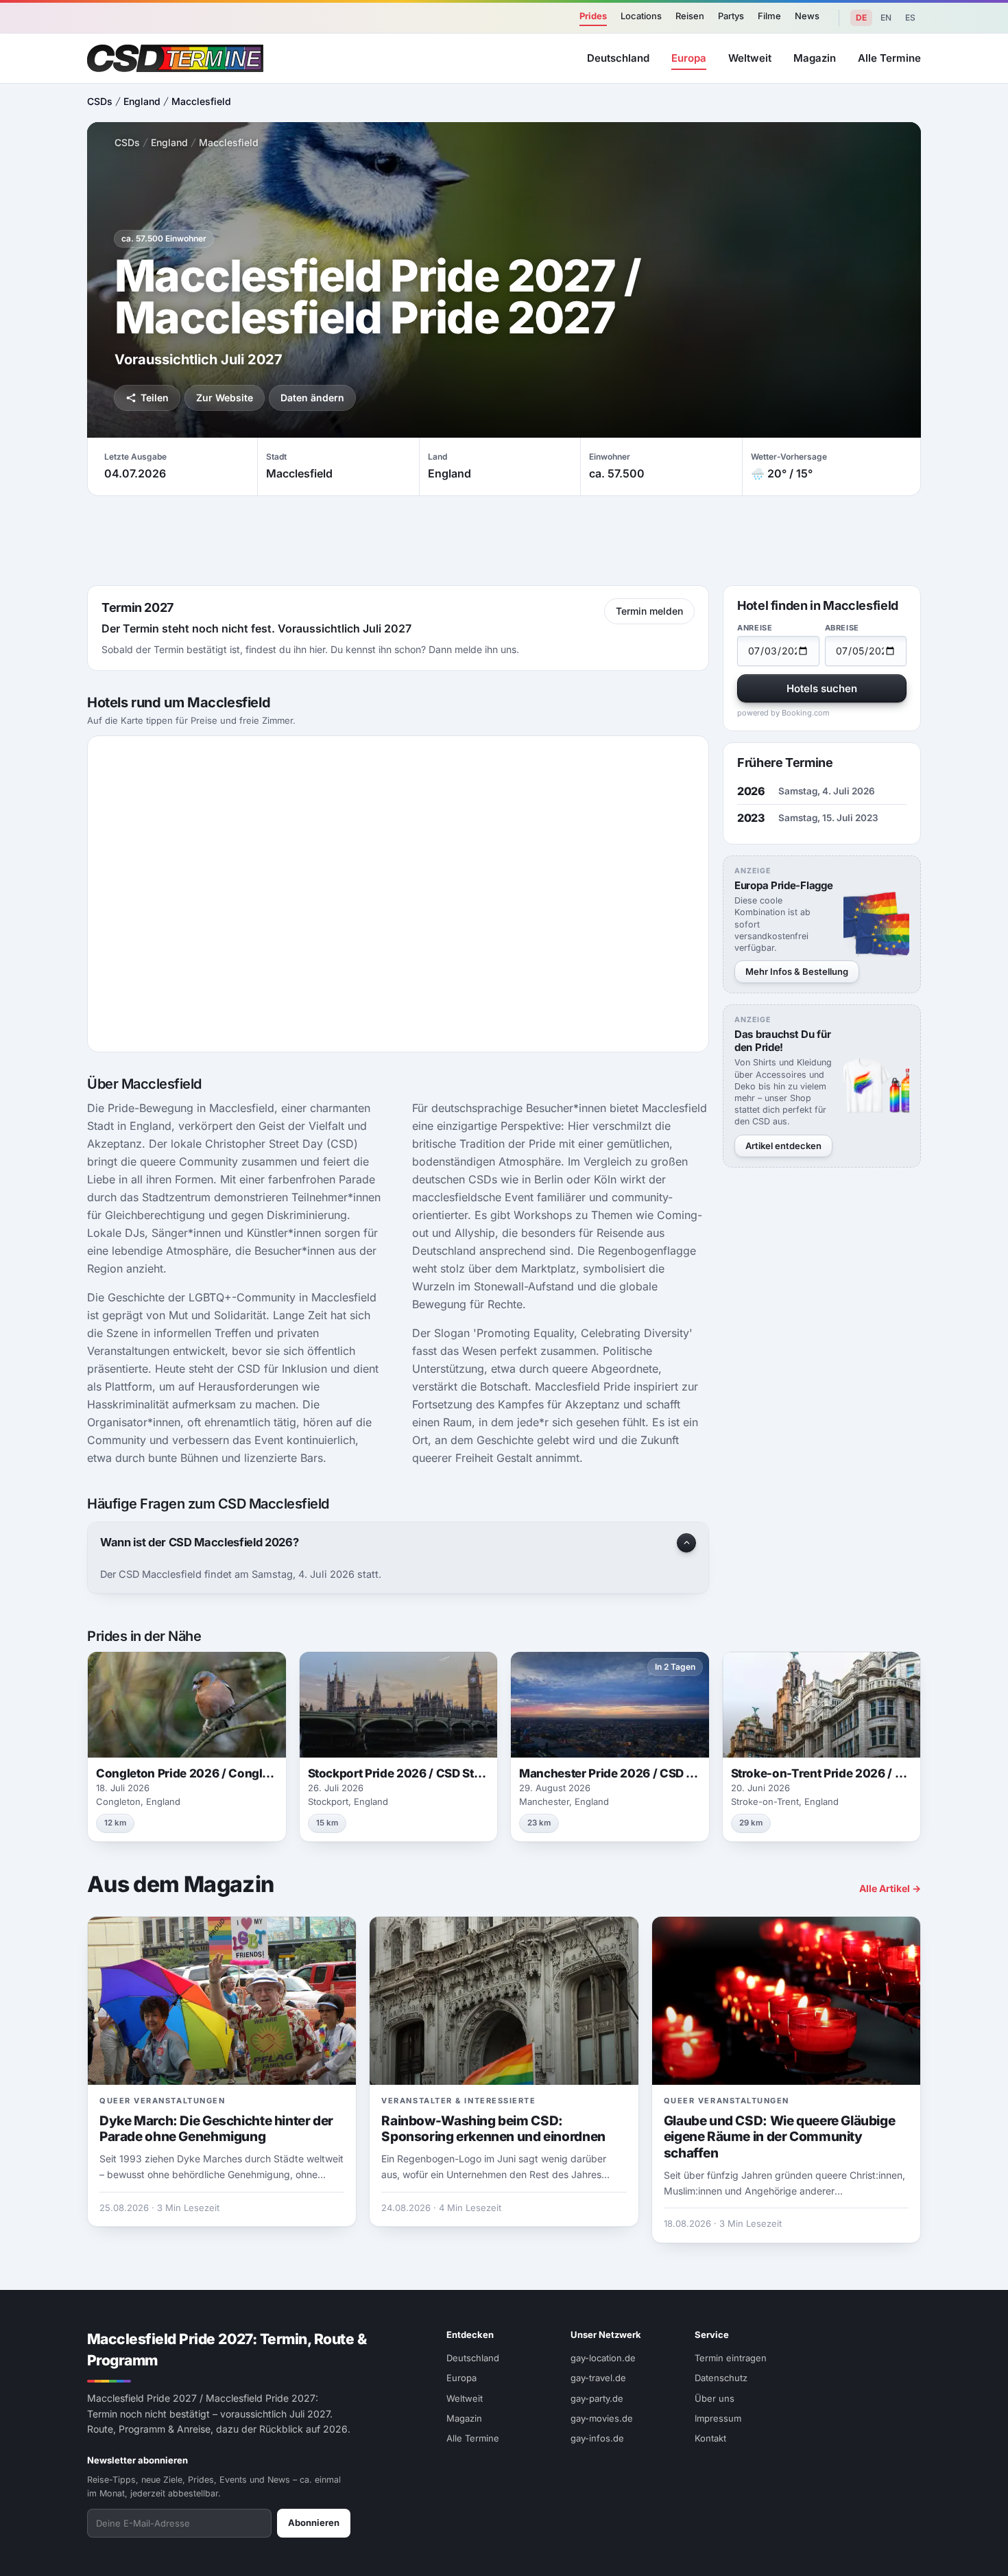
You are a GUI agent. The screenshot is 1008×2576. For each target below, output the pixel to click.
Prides (593, 16)
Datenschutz (721, 2378)
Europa (689, 58)
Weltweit (750, 58)
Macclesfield (201, 101)
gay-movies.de (602, 2418)
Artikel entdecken (783, 1146)
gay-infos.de (597, 2438)
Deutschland (618, 58)
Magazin (815, 58)
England (142, 101)
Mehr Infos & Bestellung (797, 971)
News (807, 16)
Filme (769, 16)
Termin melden (649, 611)
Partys (731, 16)
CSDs (100, 101)
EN (886, 17)
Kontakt (710, 2438)
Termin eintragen (731, 2358)
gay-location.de (603, 2358)
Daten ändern (312, 398)
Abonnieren (314, 2522)
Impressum (718, 2418)
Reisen (690, 16)
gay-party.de (597, 2398)
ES (910, 17)
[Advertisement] (504, 541)
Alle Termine (889, 58)
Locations (641, 16)
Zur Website (225, 398)
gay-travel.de (598, 2378)
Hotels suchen (822, 688)
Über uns (715, 2398)
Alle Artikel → (890, 1888)
